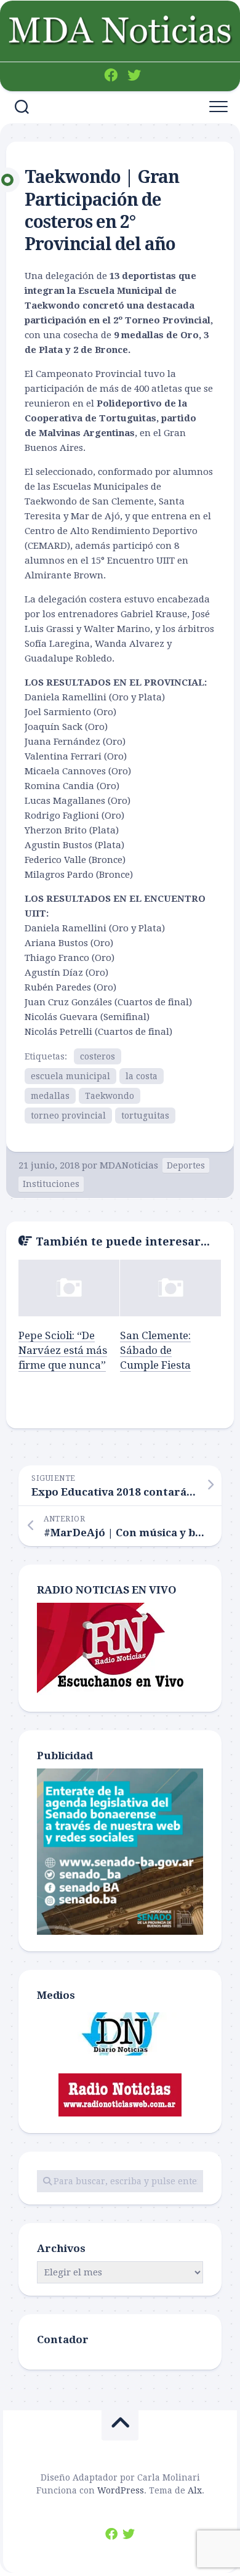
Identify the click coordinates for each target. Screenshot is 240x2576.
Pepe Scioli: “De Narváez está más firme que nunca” (63, 1350)
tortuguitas (145, 1116)
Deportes (186, 1165)
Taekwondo (110, 1096)
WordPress (121, 2490)
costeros (98, 1056)
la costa (142, 1076)
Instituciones (51, 1184)
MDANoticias (129, 1165)
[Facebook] (111, 75)
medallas (50, 1096)
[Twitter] (134, 75)
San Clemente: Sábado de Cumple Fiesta (155, 1350)
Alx (195, 2490)
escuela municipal (70, 1076)
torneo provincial (68, 1116)
